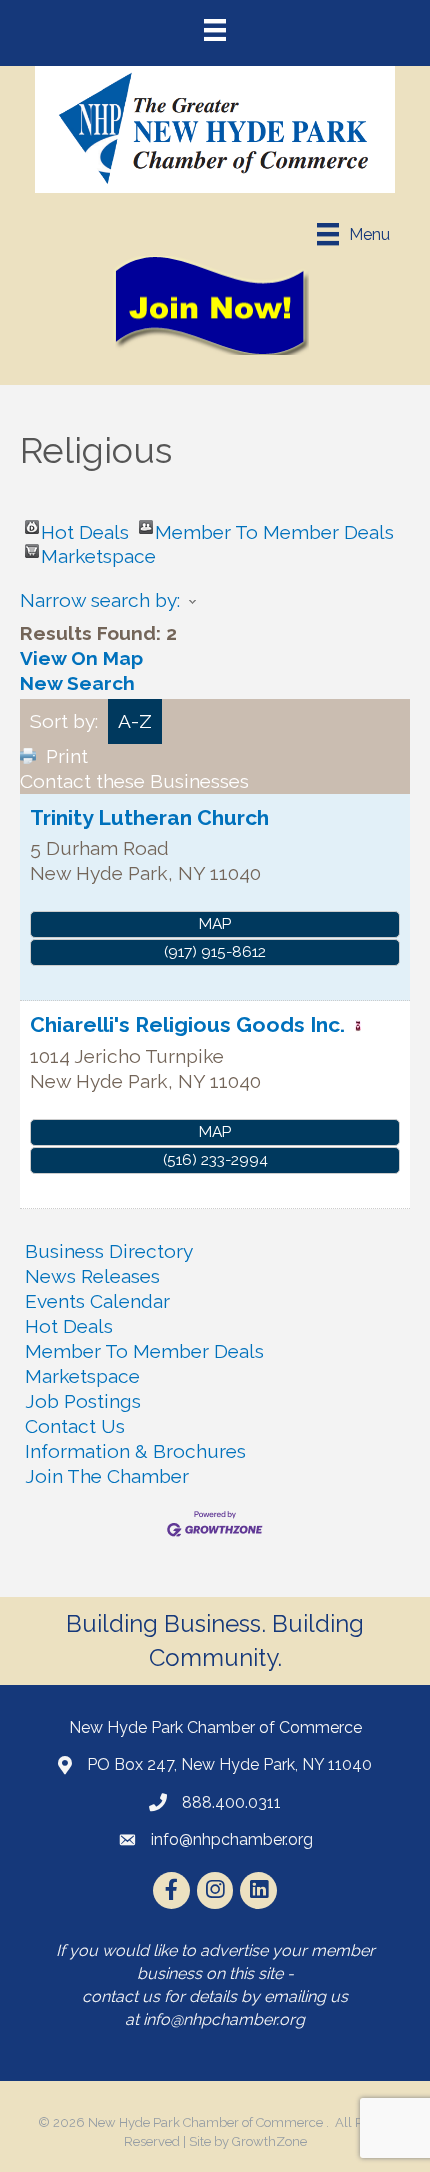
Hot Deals (85, 527)
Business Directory (109, 1251)
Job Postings (83, 1401)
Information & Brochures (135, 1451)
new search (77, 683)
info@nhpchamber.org (224, 2019)
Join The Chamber (107, 1476)
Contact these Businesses (134, 781)
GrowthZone (269, 2141)
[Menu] (215, 30)
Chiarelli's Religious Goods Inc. (187, 1024)
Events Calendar (97, 1301)
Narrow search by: (100, 600)
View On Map (81, 658)
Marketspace (98, 551)
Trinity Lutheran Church (149, 817)
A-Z (135, 721)
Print (67, 756)
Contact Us (75, 1426)
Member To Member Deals (274, 527)
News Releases (92, 1276)
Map (215, 924)
